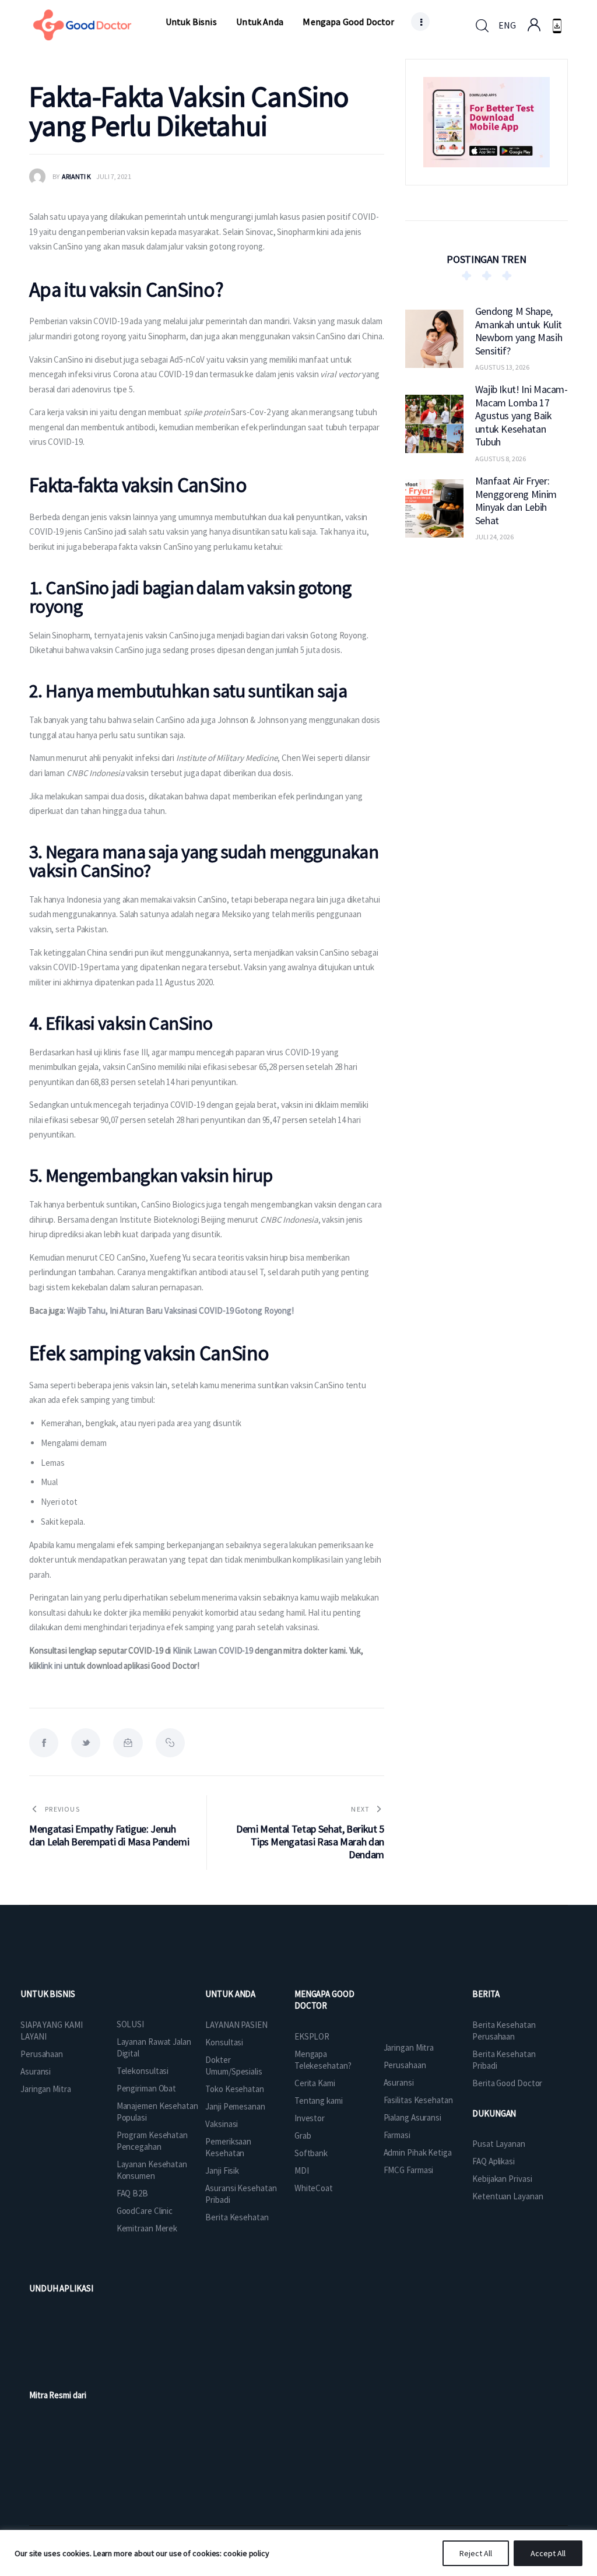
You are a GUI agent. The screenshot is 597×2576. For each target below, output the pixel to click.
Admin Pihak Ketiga (418, 2152)
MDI (302, 2170)
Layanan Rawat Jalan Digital (154, 2047)
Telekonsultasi (143, 2071)
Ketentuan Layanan (508, 2196)
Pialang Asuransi (412, 2117)
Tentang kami (319, 2101)
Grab (303, 2135)
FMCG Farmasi (409, 2170)
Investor (310, 2118)
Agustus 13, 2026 (502, 367)
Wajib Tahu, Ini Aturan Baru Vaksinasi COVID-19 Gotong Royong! (180, 1310)
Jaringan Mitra (46, 2089)
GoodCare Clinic (145, 2211)
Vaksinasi (222, 2124)
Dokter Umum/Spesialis (234, 2066)
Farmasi (397, 2135)
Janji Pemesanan (235, 2106)
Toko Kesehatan (235, 2089)
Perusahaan (42, 2054)
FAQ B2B (132, 2193)
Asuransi (36, 2071)
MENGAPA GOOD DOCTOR (324, 2000)
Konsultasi (224, 2042)
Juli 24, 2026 (494, 537)
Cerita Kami (315, 2083)
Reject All (476, 2553)
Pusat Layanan (499, 2144)
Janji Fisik (222, 2170)
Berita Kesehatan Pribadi (504, 2060)
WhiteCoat (314, 2188)
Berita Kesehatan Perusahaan (504, 2031)
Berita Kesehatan (237, 2217)
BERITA (486, 1994)
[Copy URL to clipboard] (170, 1743)
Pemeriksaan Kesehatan (228, 2147)
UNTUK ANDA (230, 1994)
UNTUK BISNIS (48, 1994)
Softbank (311, 2153)
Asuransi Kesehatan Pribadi (241, 2194)
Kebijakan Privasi (502, 2179)
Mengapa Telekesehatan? (323, 2060)
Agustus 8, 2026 (501, 459)
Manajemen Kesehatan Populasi (157, 2112)
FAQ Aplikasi (494, 2161)
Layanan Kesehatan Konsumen (152, 2170)
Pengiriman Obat (147, 2088)
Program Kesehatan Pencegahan (152, 2141)
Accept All (548, 2553)
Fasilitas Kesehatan (418, 2100)
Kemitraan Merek (147, 2228)
